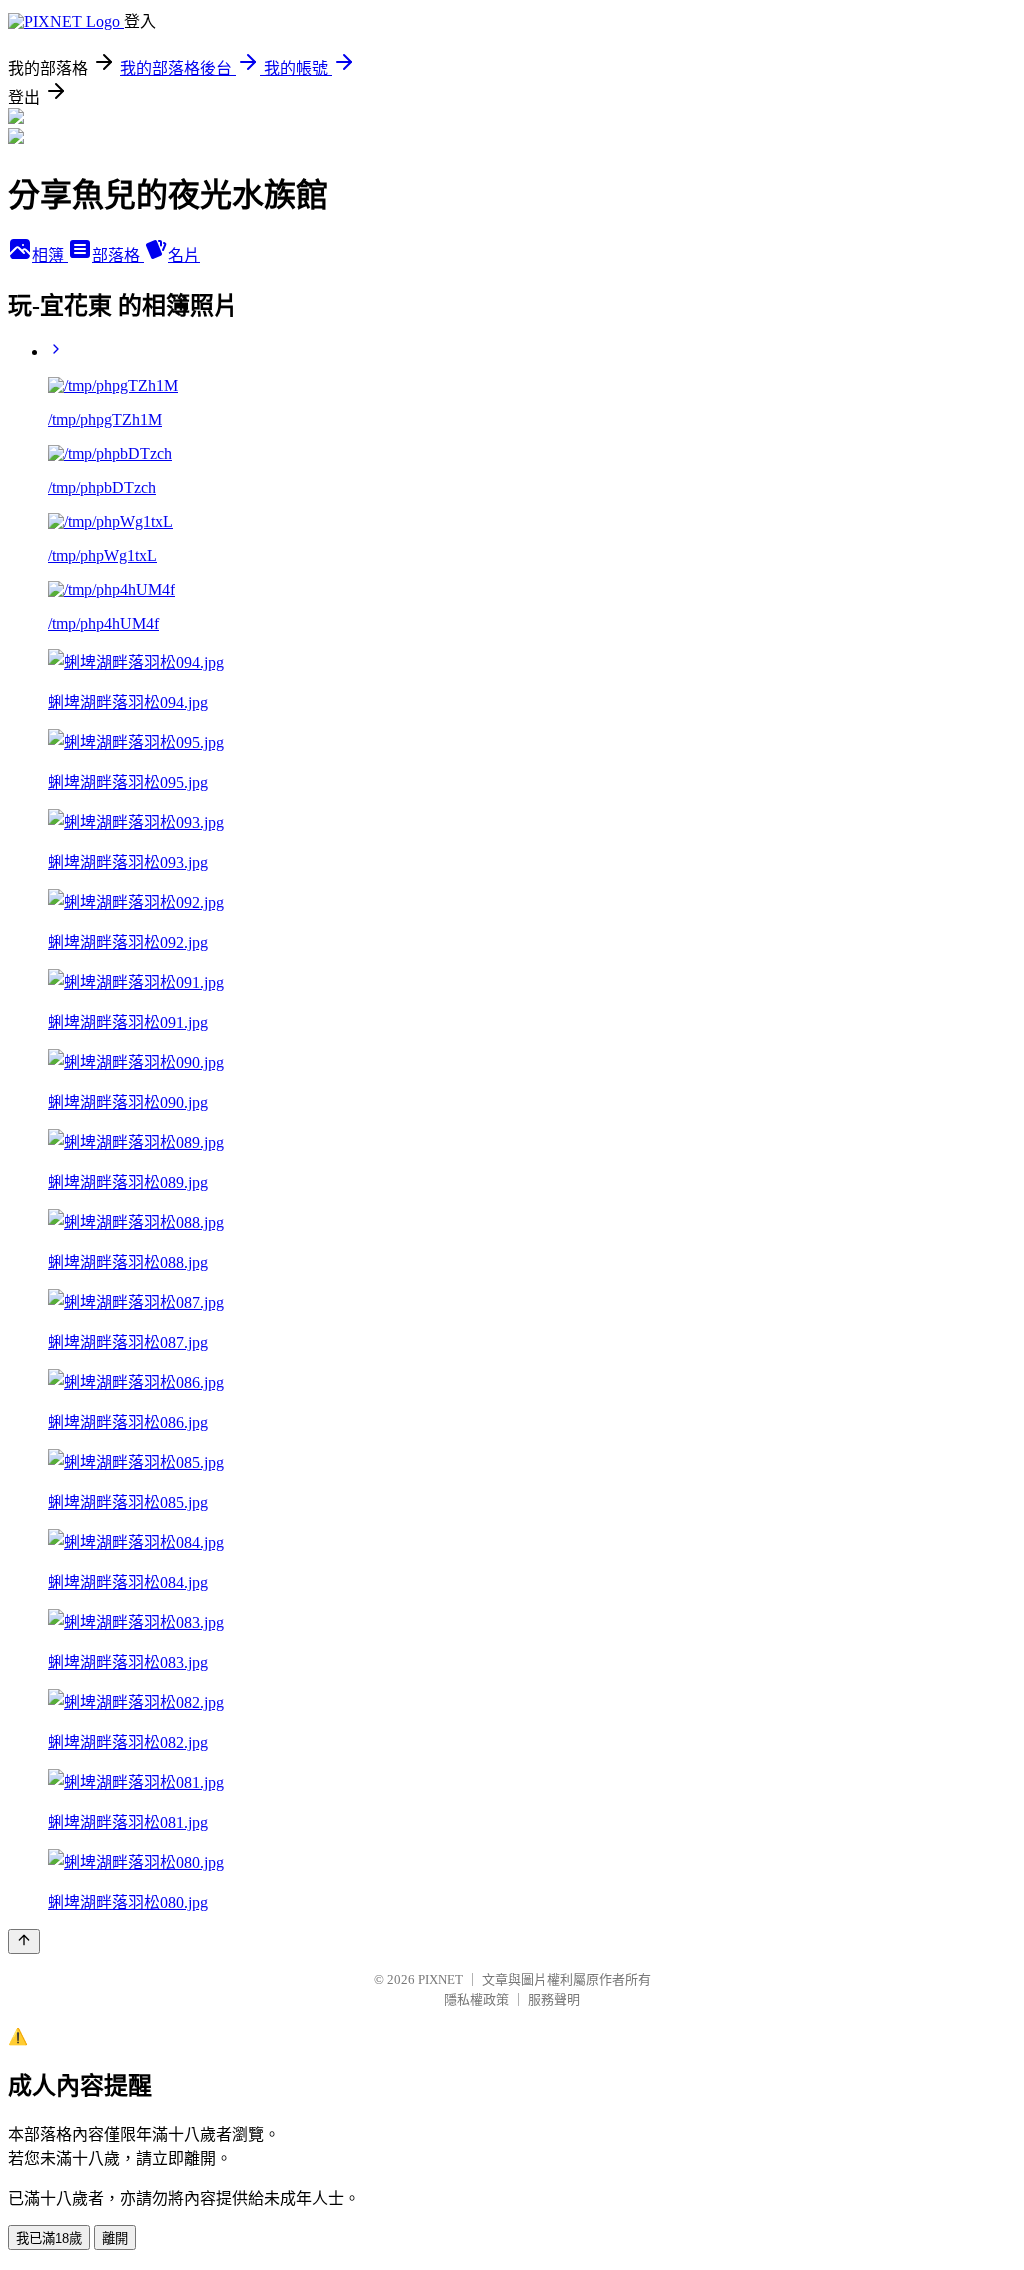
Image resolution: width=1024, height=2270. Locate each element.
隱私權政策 (476, 1999)
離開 (115, 2238)
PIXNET (440, 1979)
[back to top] (24, 1941)
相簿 (50, 255)
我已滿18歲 (49, 2238)
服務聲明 (554, 1999)
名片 (184, 255)
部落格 (118, 255)
